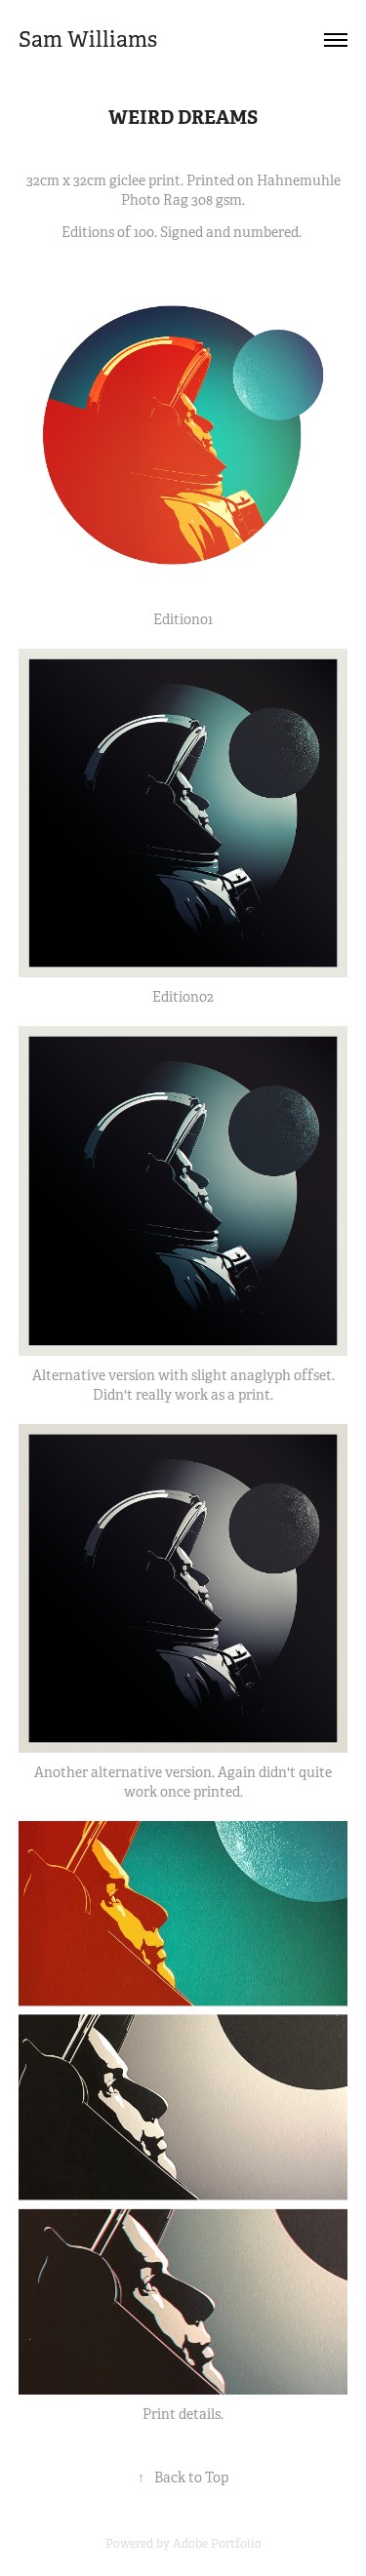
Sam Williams (88, 40)
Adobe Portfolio (217, 2544)
